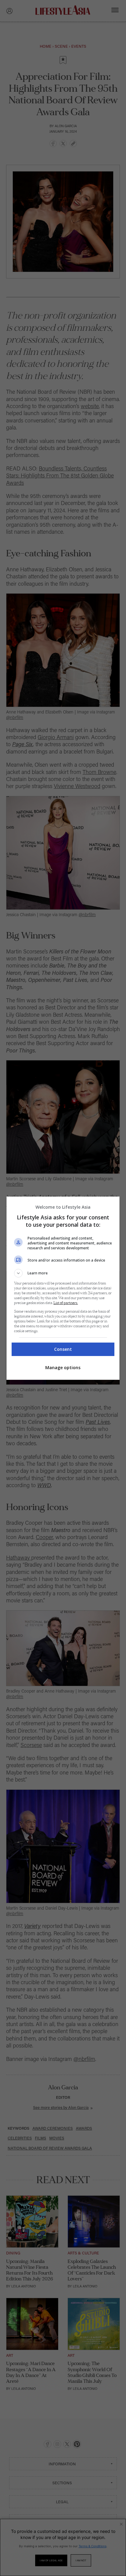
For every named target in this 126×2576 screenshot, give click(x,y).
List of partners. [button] (66, 1303)
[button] (63, 1273)
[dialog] (63, 1288)
